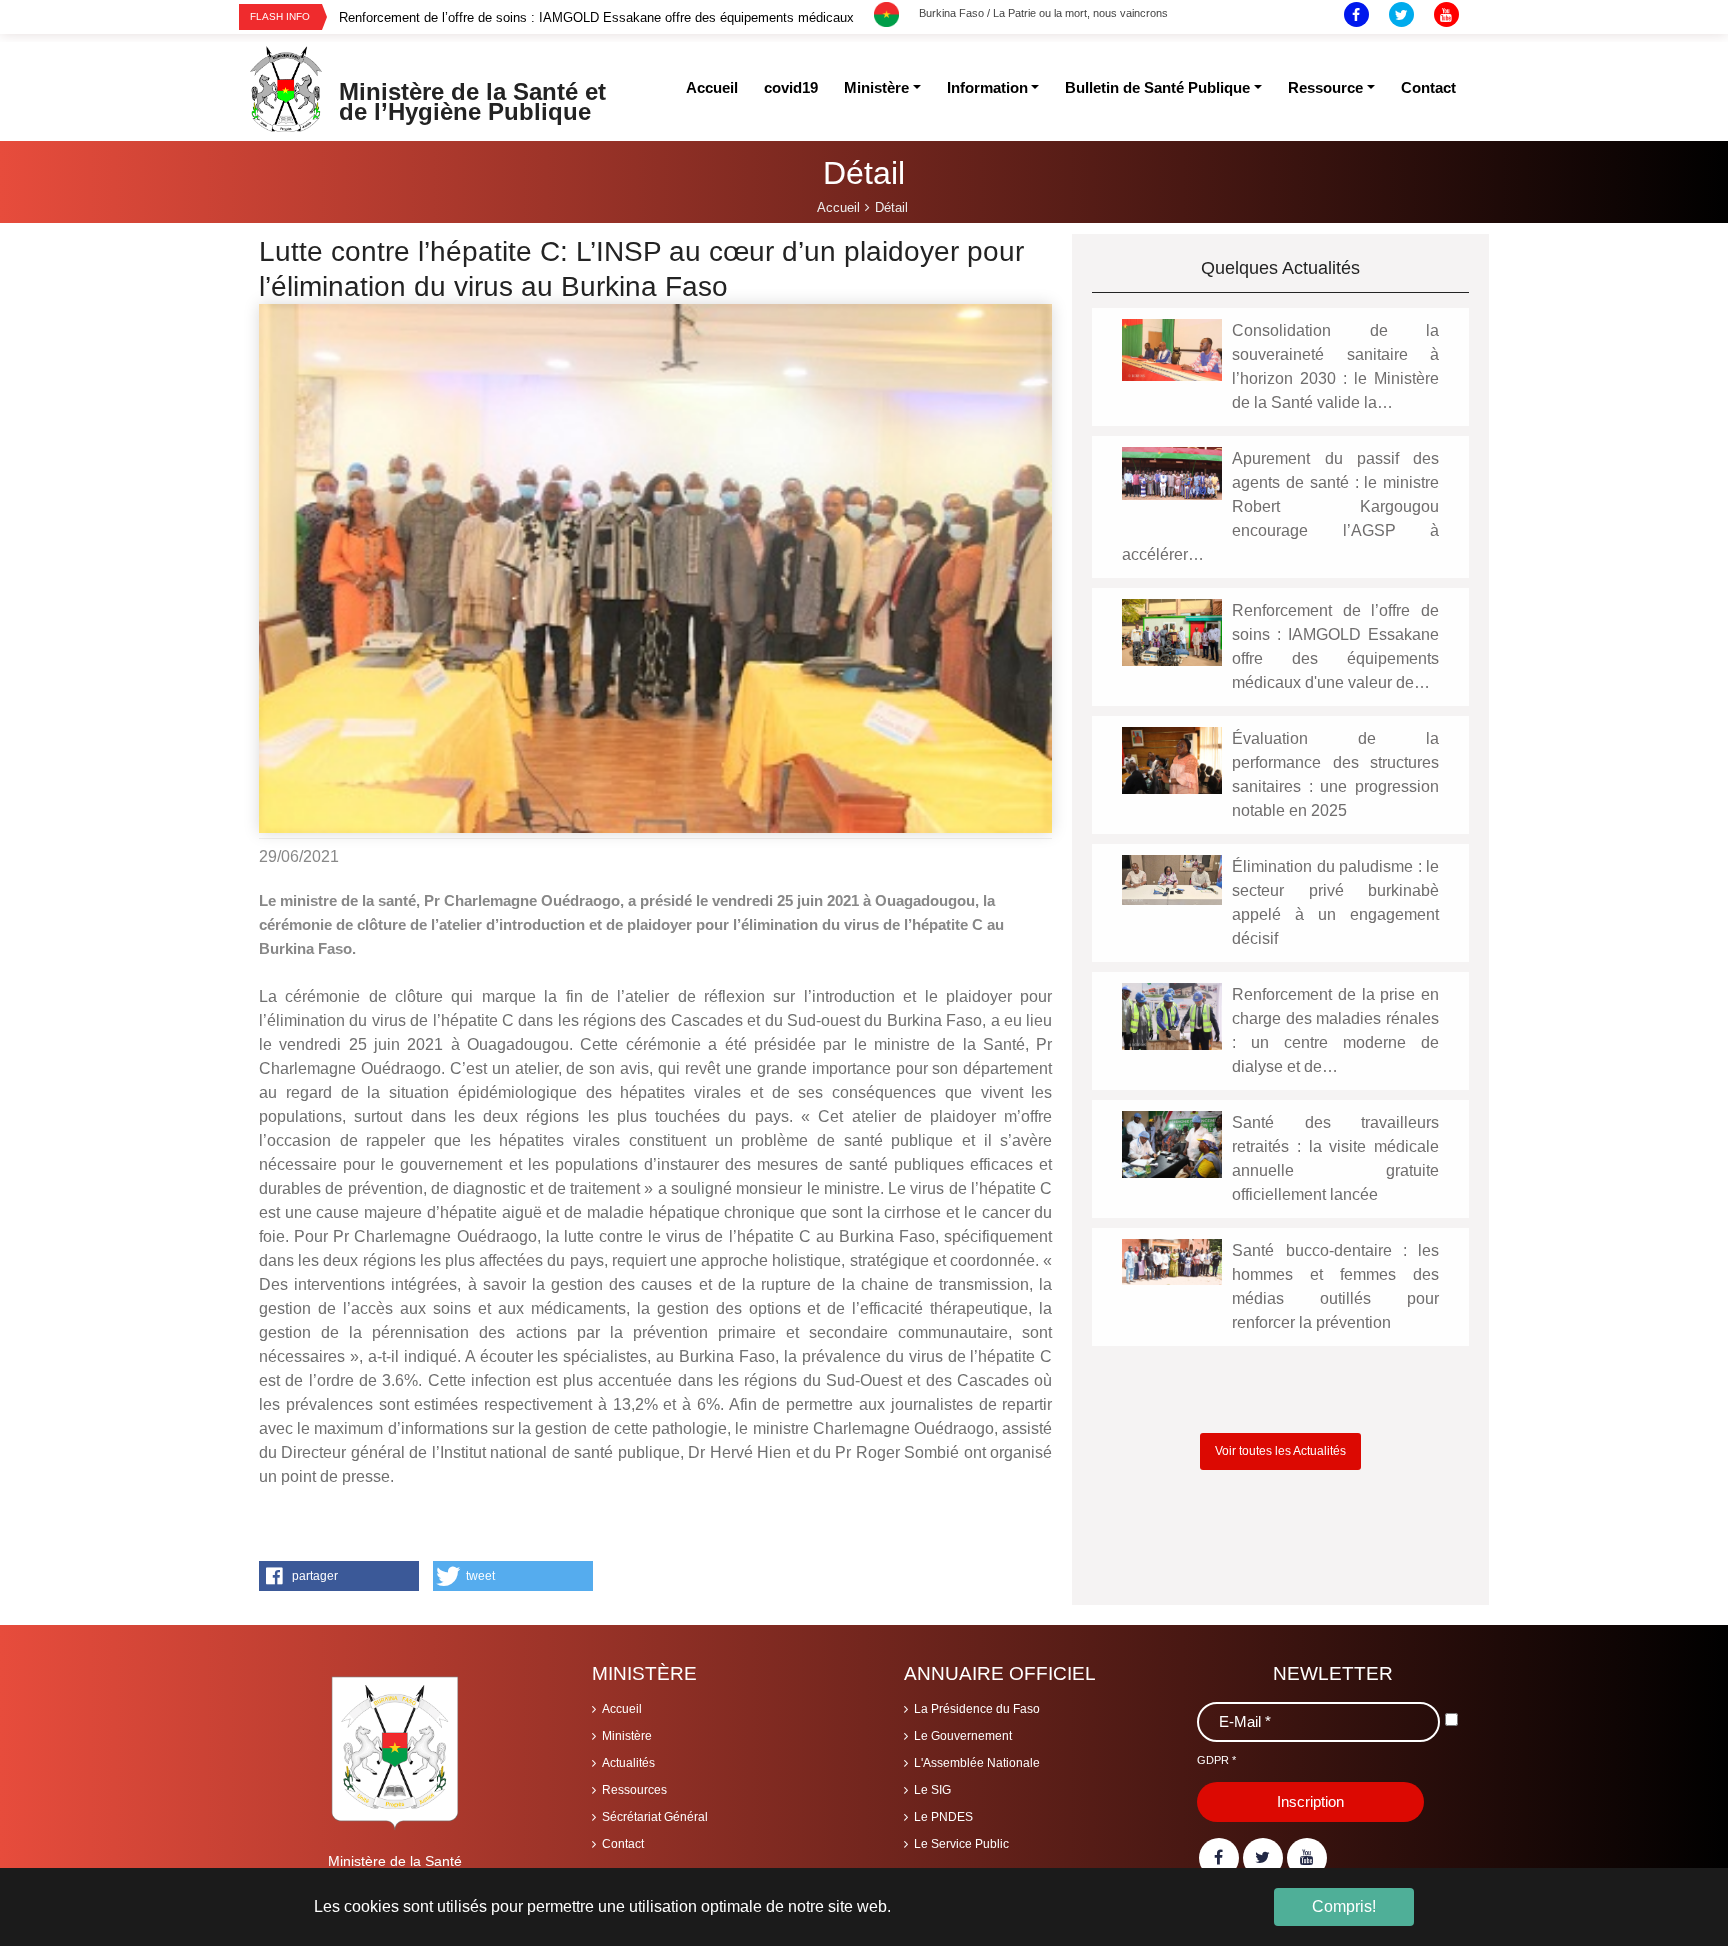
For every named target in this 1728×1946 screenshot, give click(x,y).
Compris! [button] (1344, 1906)
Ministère (627, 1736)
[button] (339, 1576)
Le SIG (932, 1790)
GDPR (1216, 1760)
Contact (623, 1844)
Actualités (628, 1763)
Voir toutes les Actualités (1280, 1451)
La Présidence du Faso (977, 1709)
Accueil (622, 1709)
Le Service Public (961, 1844)
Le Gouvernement (963, 1736)
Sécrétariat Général (655, 1817)
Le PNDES (943, 1817)
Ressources (634, 1790)
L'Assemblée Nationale (977, 1763)
